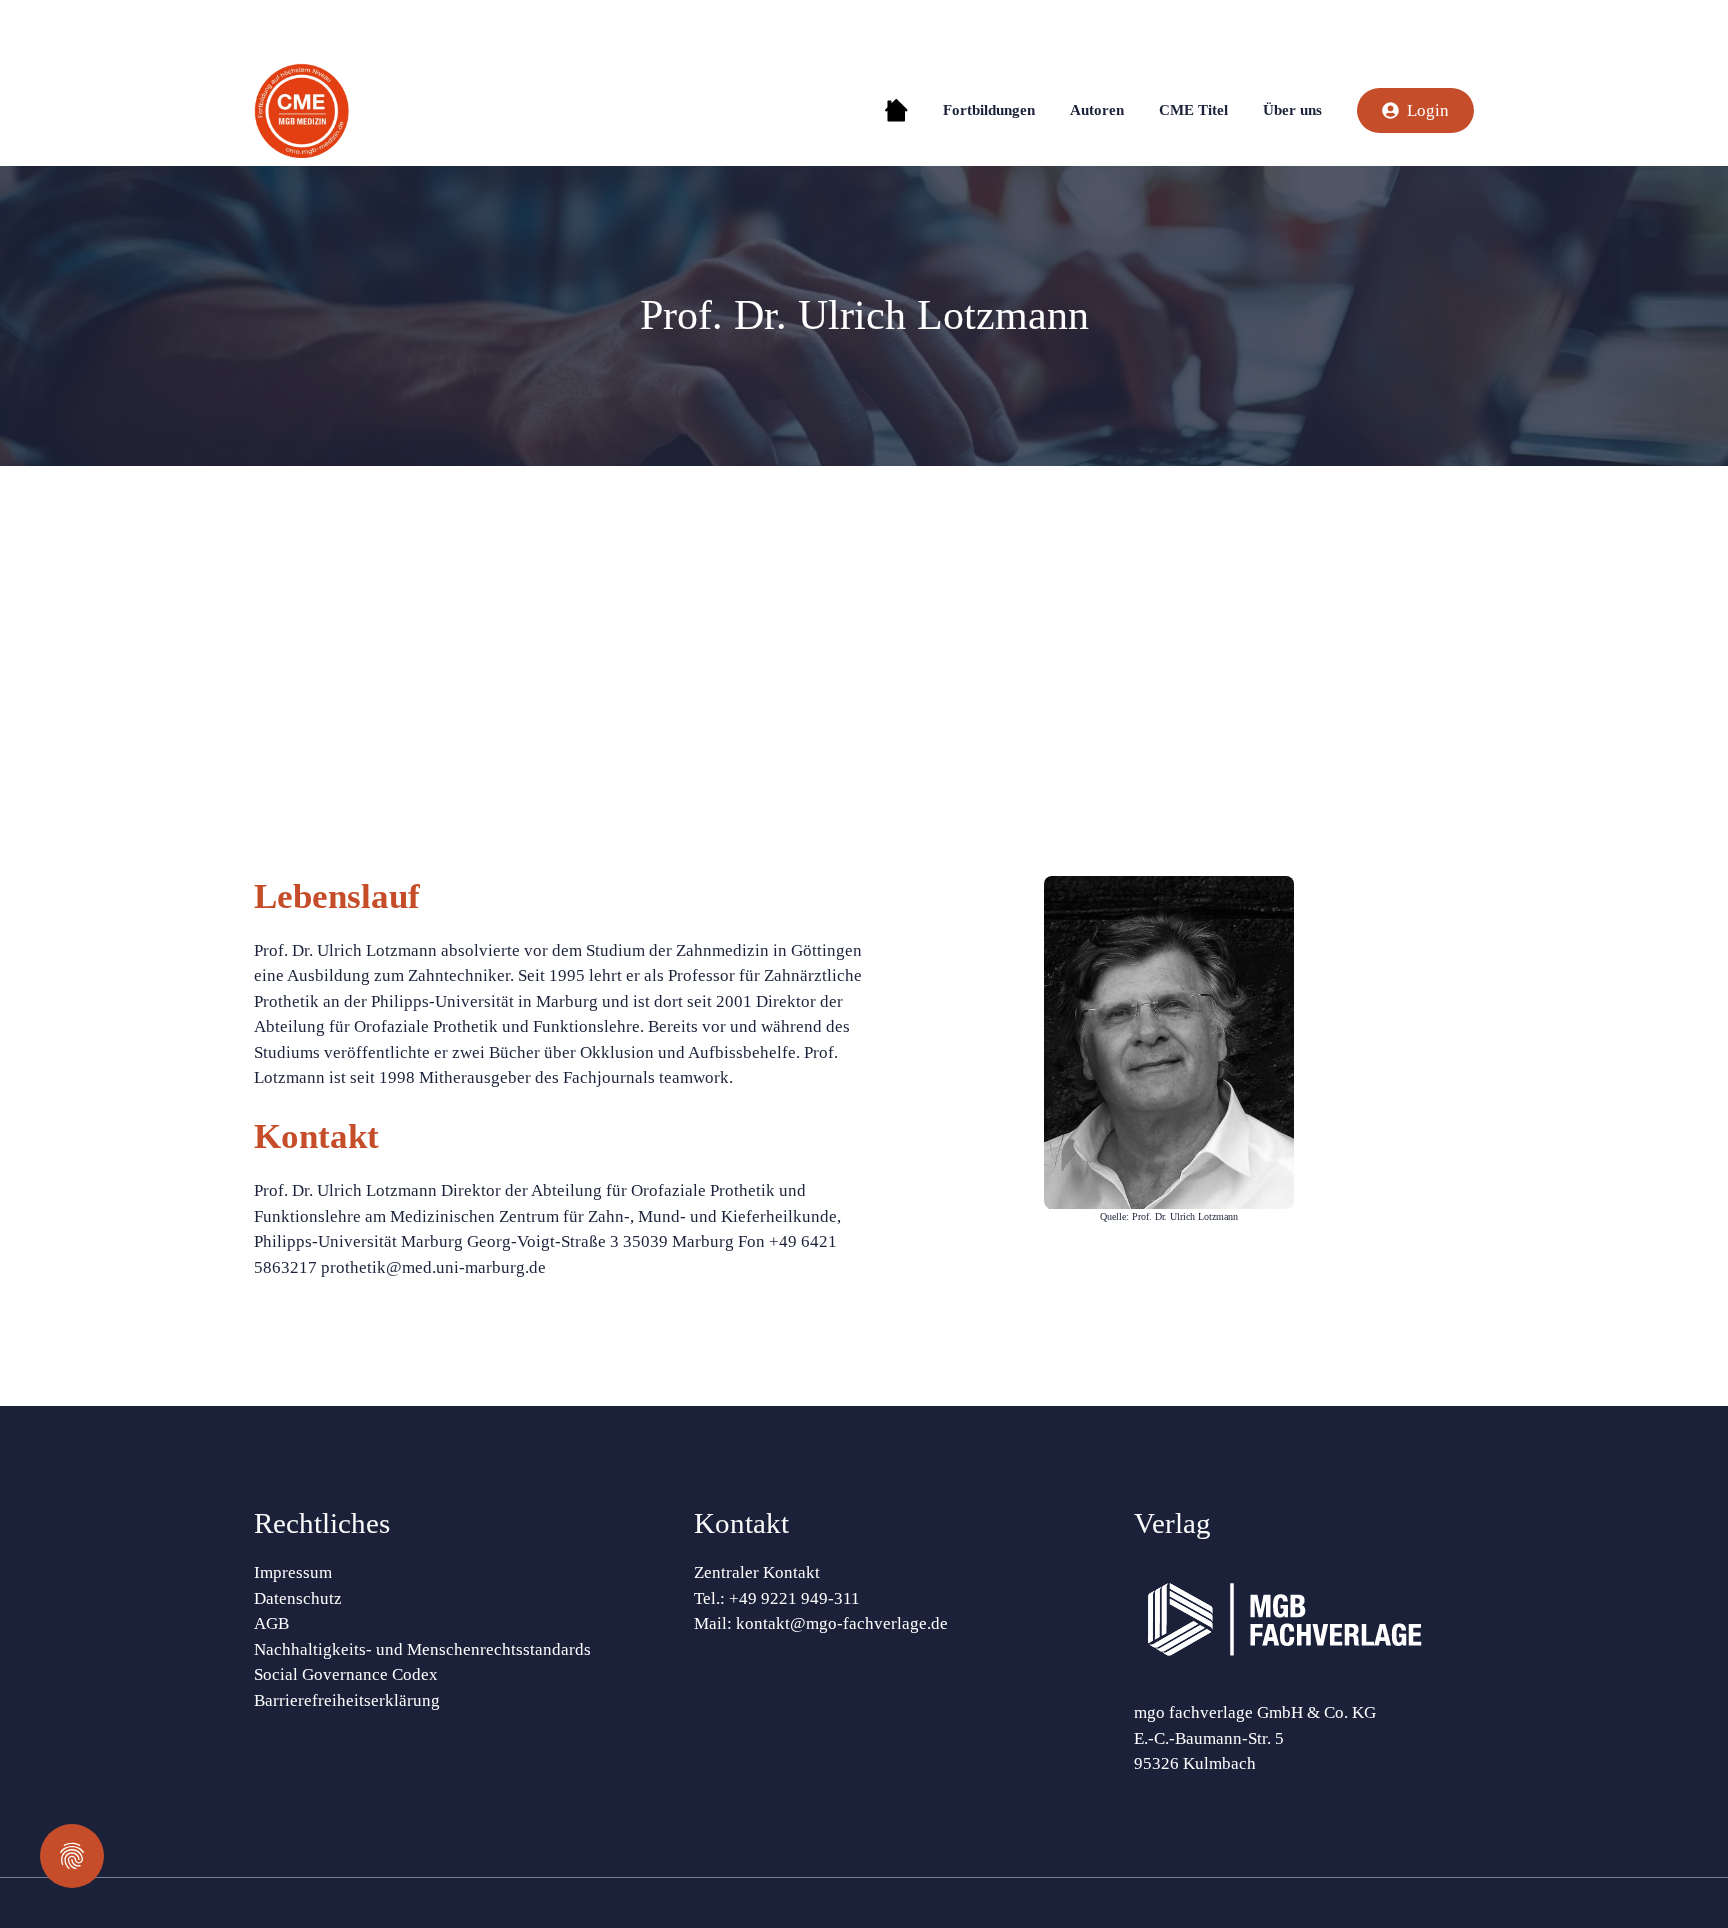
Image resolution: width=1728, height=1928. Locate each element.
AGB (271, 1623)
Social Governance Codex (346, 1674)
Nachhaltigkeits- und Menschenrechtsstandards (422, 1649)
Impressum (293, 1572)
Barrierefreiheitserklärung (347, 1700)
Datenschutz (298, 1598)
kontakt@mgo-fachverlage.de (842, 1623)
